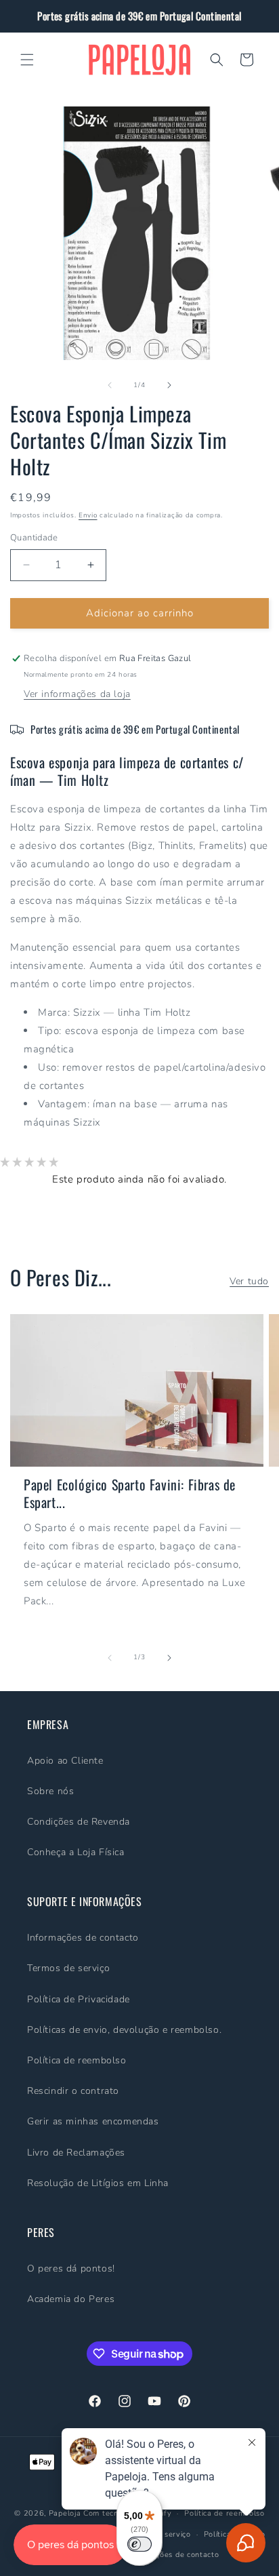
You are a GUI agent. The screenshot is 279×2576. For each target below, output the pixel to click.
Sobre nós (50, 1791)
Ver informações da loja (77, 694)
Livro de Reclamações (76, 2153)
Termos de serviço (68, 1968)
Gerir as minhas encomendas (93, 2121)
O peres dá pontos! (71, 2268)
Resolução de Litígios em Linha (98, 2183)
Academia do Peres (71, 2299)
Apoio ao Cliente (65, 1761)
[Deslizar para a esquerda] (110, 385)
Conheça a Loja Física (76, 1852)
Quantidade (34, 538)
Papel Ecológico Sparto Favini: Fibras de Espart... (130, 1493)
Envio (88, 515)
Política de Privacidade (79, 1999)
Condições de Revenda (79, 1822)
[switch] (139, 2544)
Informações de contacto (83, 1938)
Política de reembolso (77, 2060)
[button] (27, 60)
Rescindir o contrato (73, 2091)
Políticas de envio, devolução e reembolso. (124, 2030)
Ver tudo (249, 1281)
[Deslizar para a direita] (169, 385)
